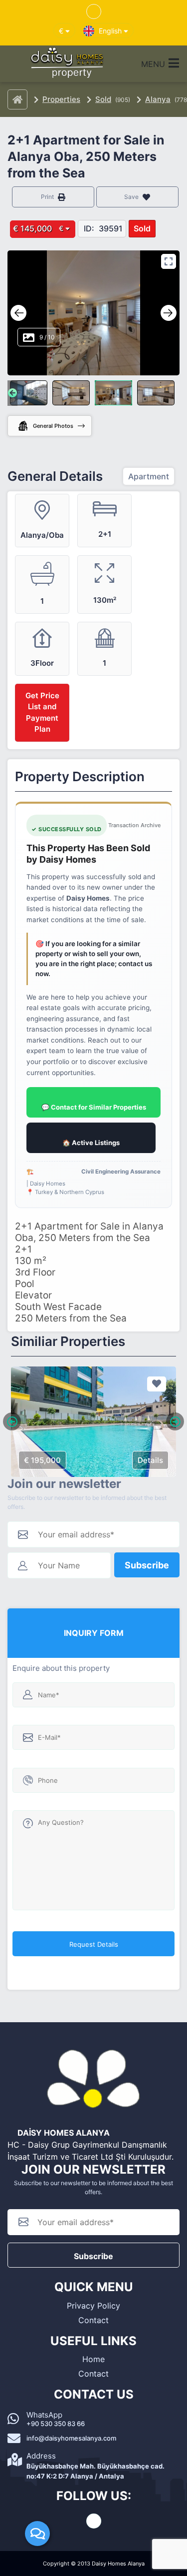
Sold (103, 99)
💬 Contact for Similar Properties (94, 1107)
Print (48, 197)
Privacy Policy (93, 2306)
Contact (93, 2320)
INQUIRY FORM (94, 1633)
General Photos (53, 426)
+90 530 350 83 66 (56, 2424)
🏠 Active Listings (91, 1143)
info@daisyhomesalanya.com (71, 2438)
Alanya (158, 99)
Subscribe (147, 1565)
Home (93, 2359)
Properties (61, 99)
